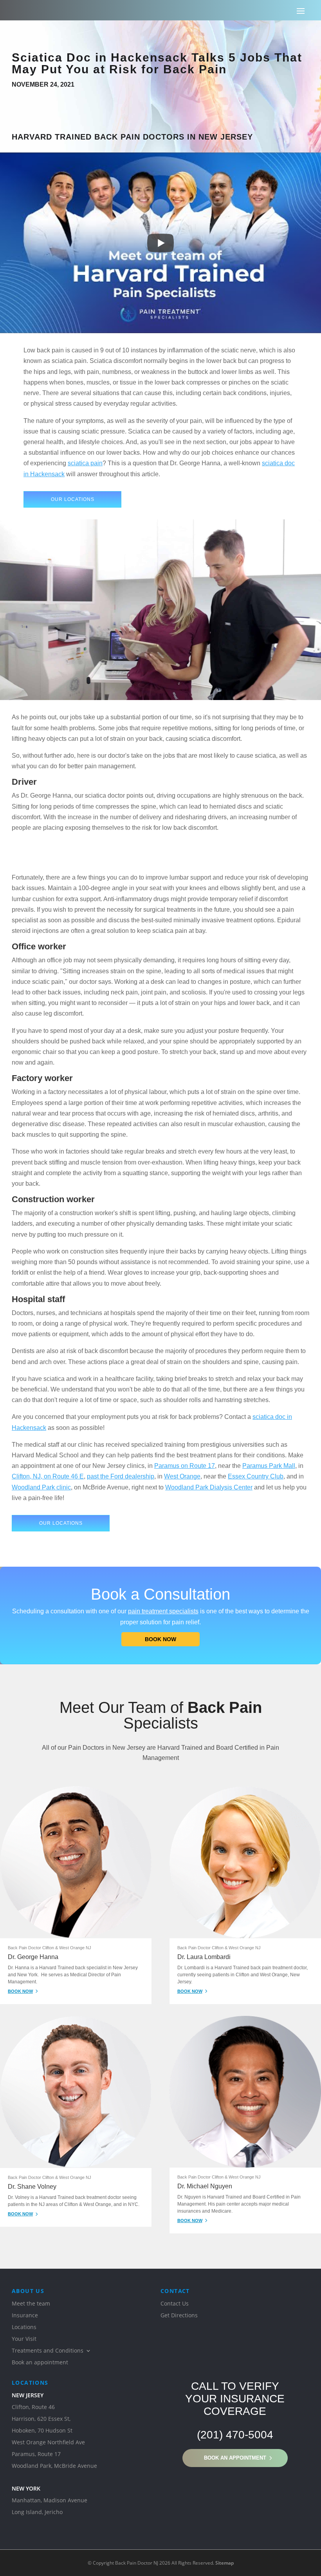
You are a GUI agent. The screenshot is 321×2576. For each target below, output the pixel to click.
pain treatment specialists (163, 1611)
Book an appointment (235, 2458)
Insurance (25, 2316)
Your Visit (24, 2339)
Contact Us (175, 2304)
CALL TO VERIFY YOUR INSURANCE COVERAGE (235, 2399)
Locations (24, 2327)
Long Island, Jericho (37, 2513)
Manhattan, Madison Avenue (50, 2501)
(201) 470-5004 (235, 2435)
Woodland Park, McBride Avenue (54, 2466)
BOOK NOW (20, 1991)
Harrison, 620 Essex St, (41, 2419)
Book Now (160, 1639)
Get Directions (179, 2316)
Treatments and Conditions (48, 2351)
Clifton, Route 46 (33, 2407)
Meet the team (31, 2304)
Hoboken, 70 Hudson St (42, 2431)
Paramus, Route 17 (36, 2454)
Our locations (73, 499)
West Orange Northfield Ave (48, 2443)
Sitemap (225, 2563)
